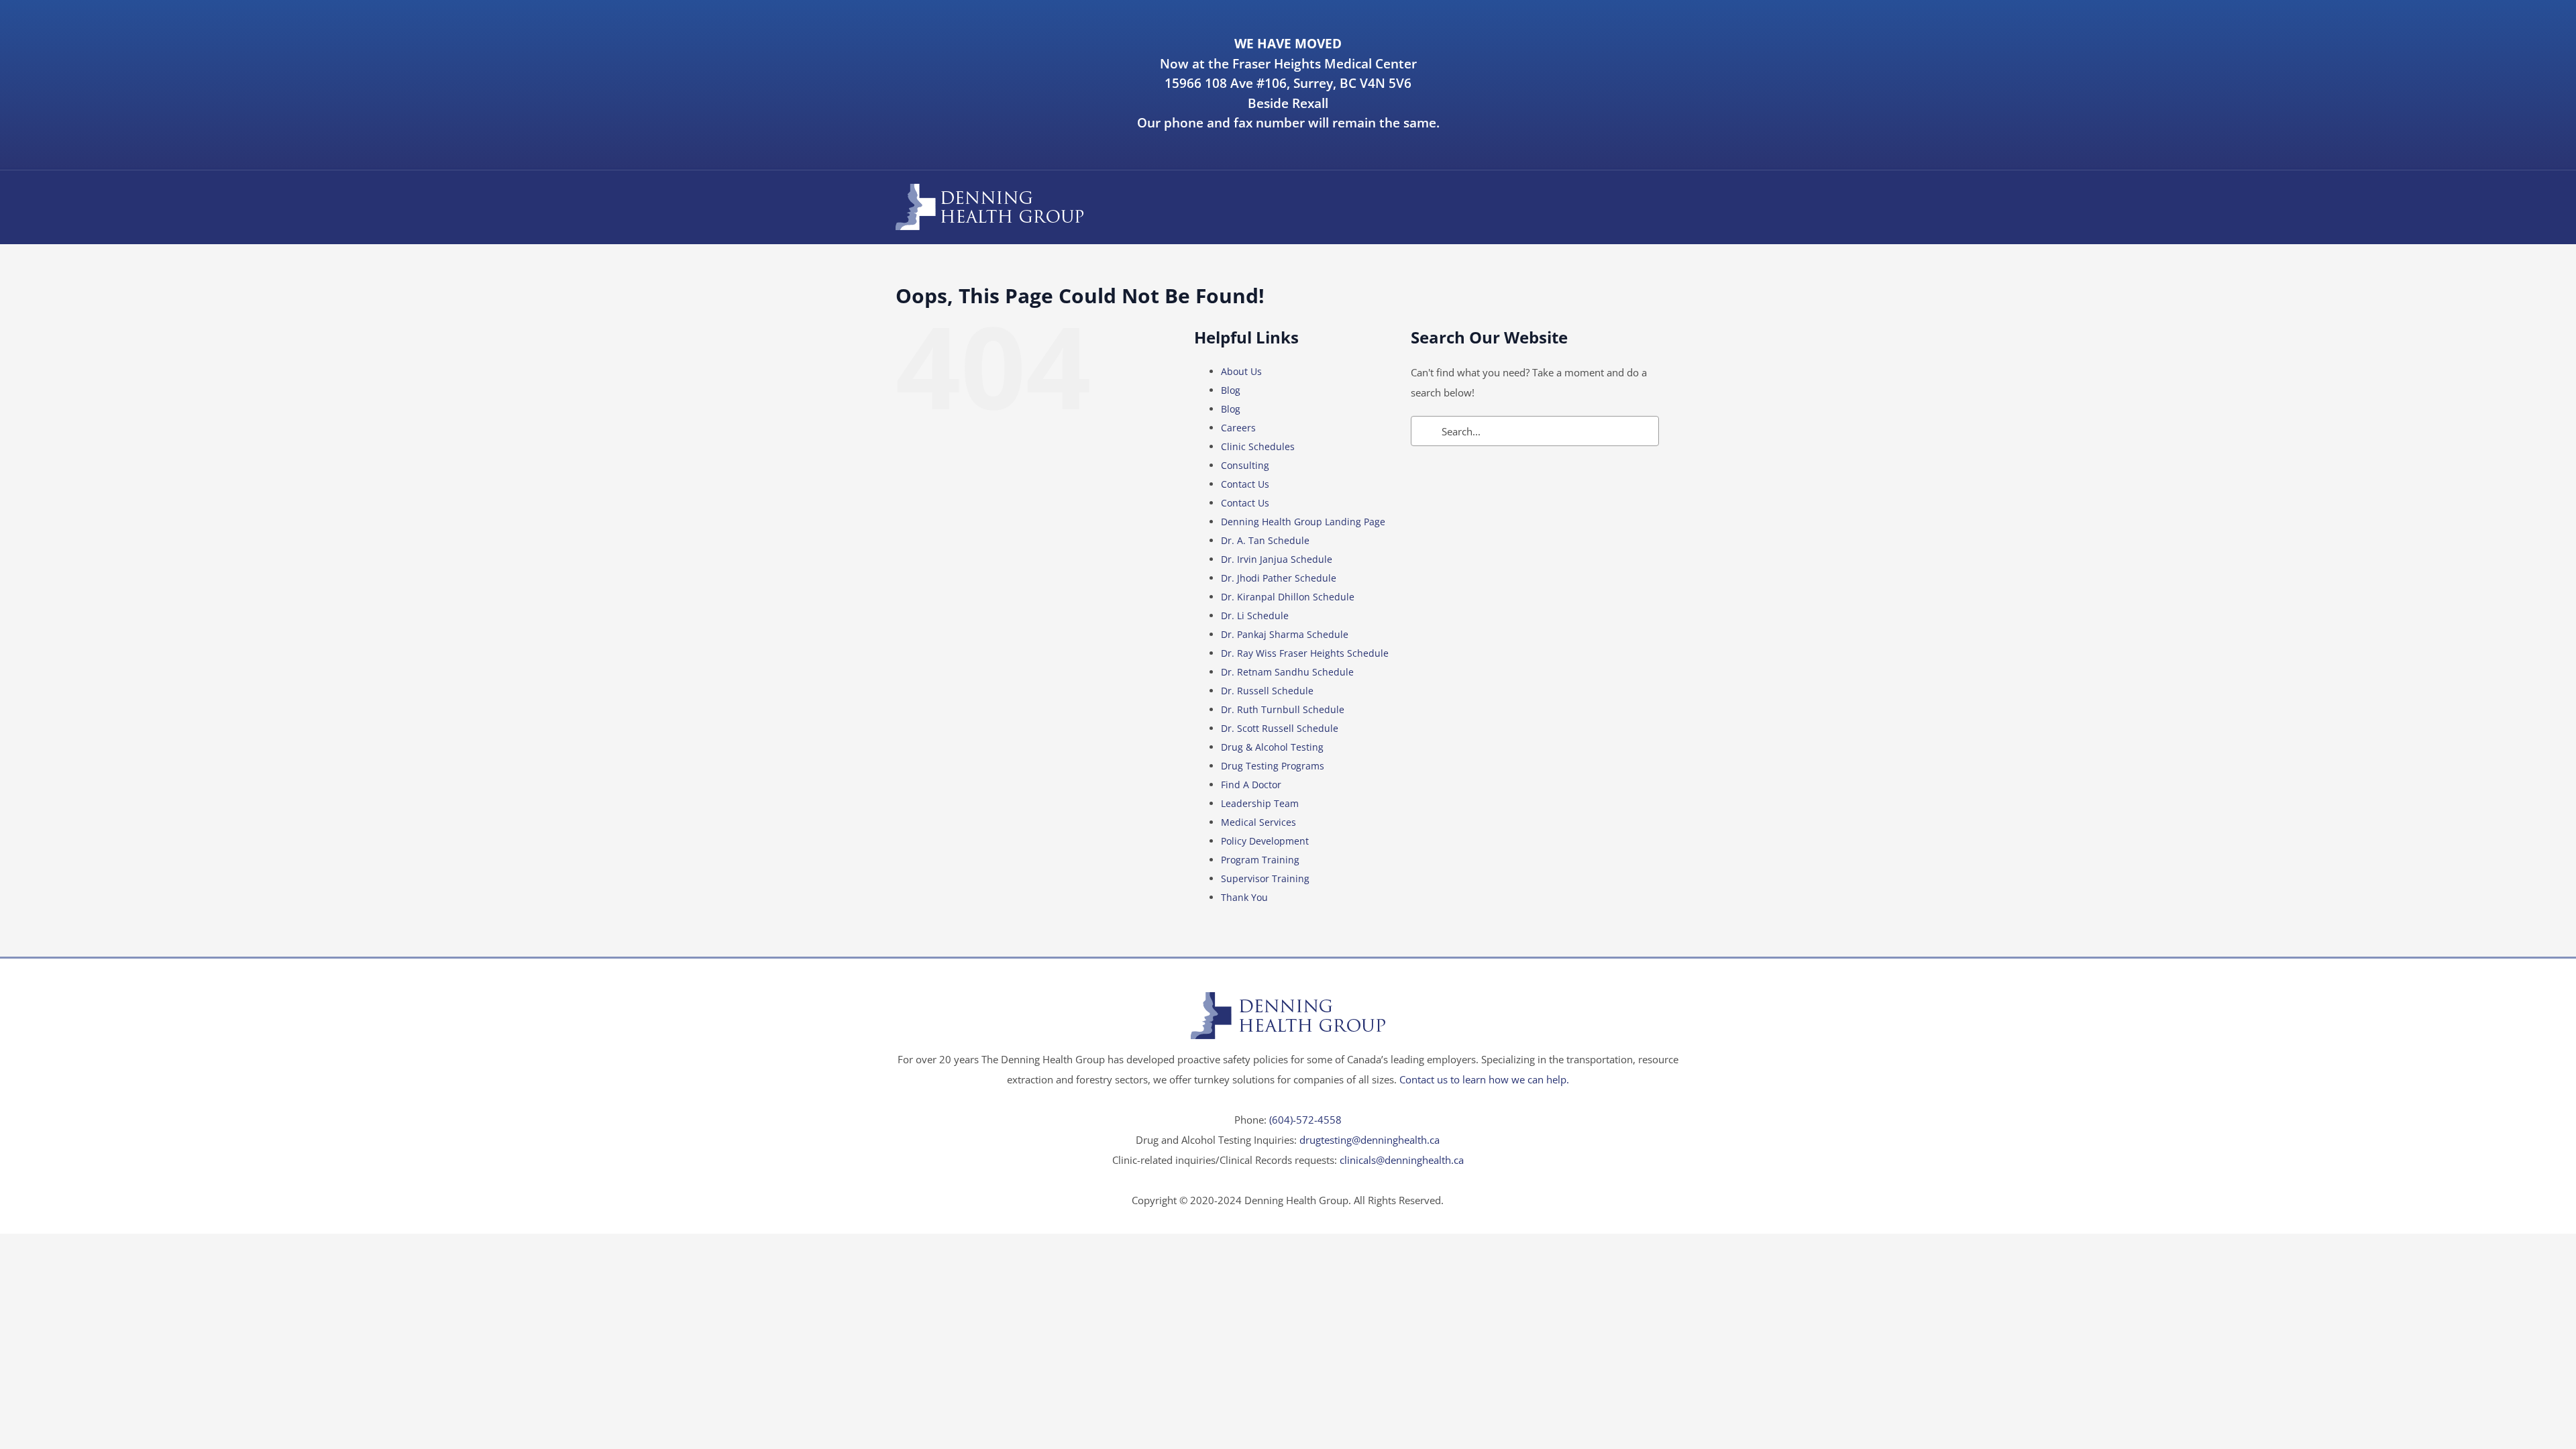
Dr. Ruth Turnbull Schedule (1283, 709)
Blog (1231, 390)
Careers (1238, 428)
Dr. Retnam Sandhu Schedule (1287, 672)
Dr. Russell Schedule (1267, 691)
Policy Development (1265, 841)
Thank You (1244, 897)
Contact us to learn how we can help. (1484, 1079)
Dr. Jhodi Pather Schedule (1279, 578)
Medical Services (1258, 822)
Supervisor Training (1265, 878)
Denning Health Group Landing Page (1303, 522)
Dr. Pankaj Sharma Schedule (1285, 634)
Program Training (1260, 860)
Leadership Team (1260, 803)
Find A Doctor (1251, 785)
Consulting (1245, 465)
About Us (1241, 371)
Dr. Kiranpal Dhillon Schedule (1288, 597)
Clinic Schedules (1258, 446)
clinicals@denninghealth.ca (1402, 1160)
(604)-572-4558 (1305, 1120)
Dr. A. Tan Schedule (1265, 540)
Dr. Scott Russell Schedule (1280, 728)
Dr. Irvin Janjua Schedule (1277, 559)
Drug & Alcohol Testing (1272, 747)
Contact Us (1245, 484)
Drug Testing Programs (1273, 766)
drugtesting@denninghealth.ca (1370, 1140)
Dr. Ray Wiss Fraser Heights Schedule (1305, 653)
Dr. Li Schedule (1255, 615)
